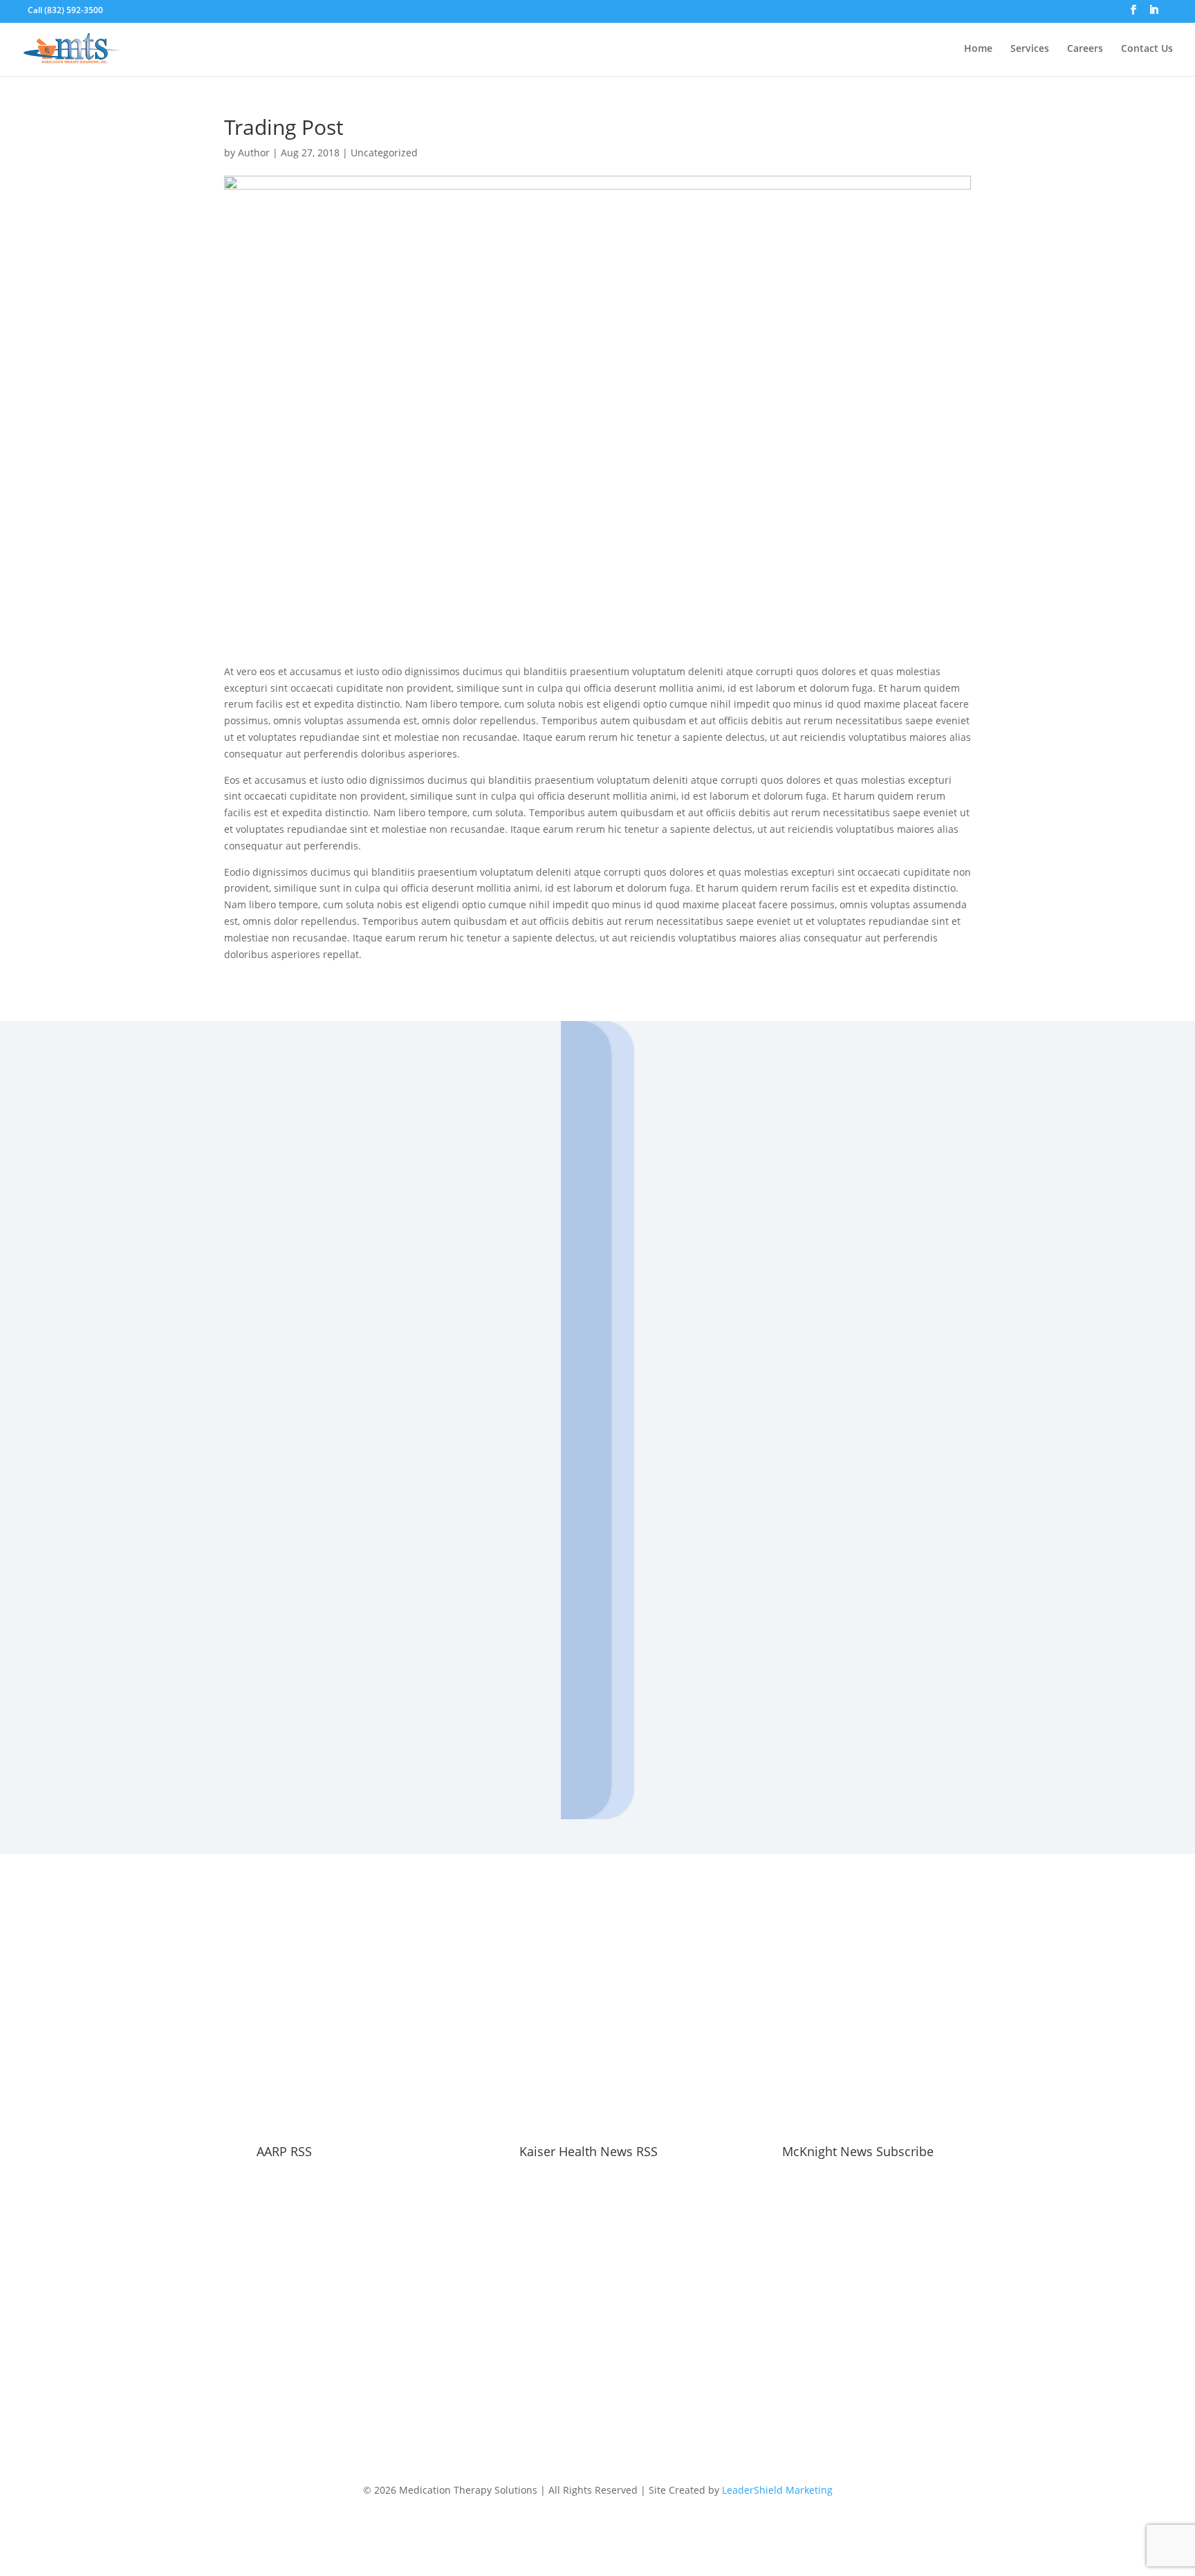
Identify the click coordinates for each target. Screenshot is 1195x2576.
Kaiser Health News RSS (589, 2152)
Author (254, 153)
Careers (1085, 51)
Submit (413, 1715)
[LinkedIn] (1154, 14)
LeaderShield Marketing (777, 2491)
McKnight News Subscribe (858, 2152)
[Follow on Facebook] (584, 2418)
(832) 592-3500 (74, 10)
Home (978, 51)
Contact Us (1147, 51)
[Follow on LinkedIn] (611, 2418)
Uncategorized (384, 153)
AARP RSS (284, 2152)
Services (1030, 51)
